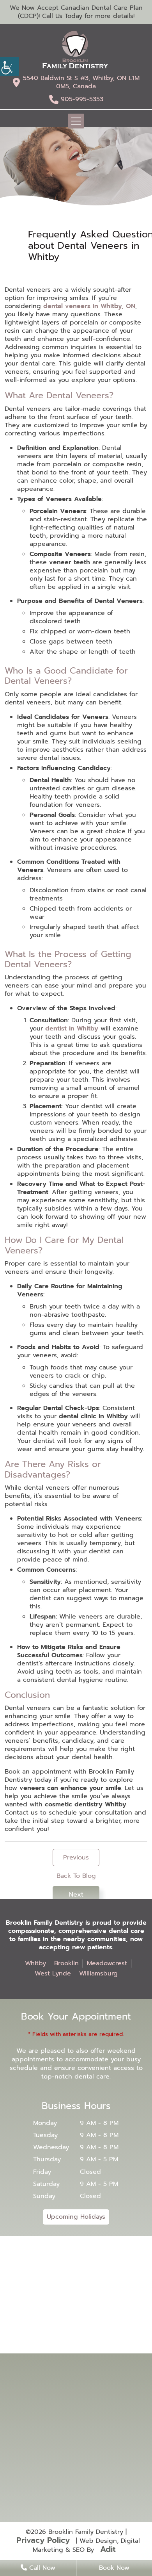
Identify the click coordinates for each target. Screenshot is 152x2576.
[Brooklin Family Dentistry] (75, 50)
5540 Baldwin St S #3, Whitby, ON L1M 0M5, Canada (81, 82)
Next (76, 1895)
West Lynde (53, 1973)
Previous (76, 1858)
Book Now (114, 2568)
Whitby (35, 1963)
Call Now (41, 2568)
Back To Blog (76, 1876)
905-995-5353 (82, 99)
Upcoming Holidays (76, 2217)
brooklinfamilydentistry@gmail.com (80, 2421)
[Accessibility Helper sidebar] (9, 66)
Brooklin (66, 1963)
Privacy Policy (43, 2540)
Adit (108, 2549)
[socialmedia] (76, 2455)
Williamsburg (98, 1973)
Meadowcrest (107, 1963)
